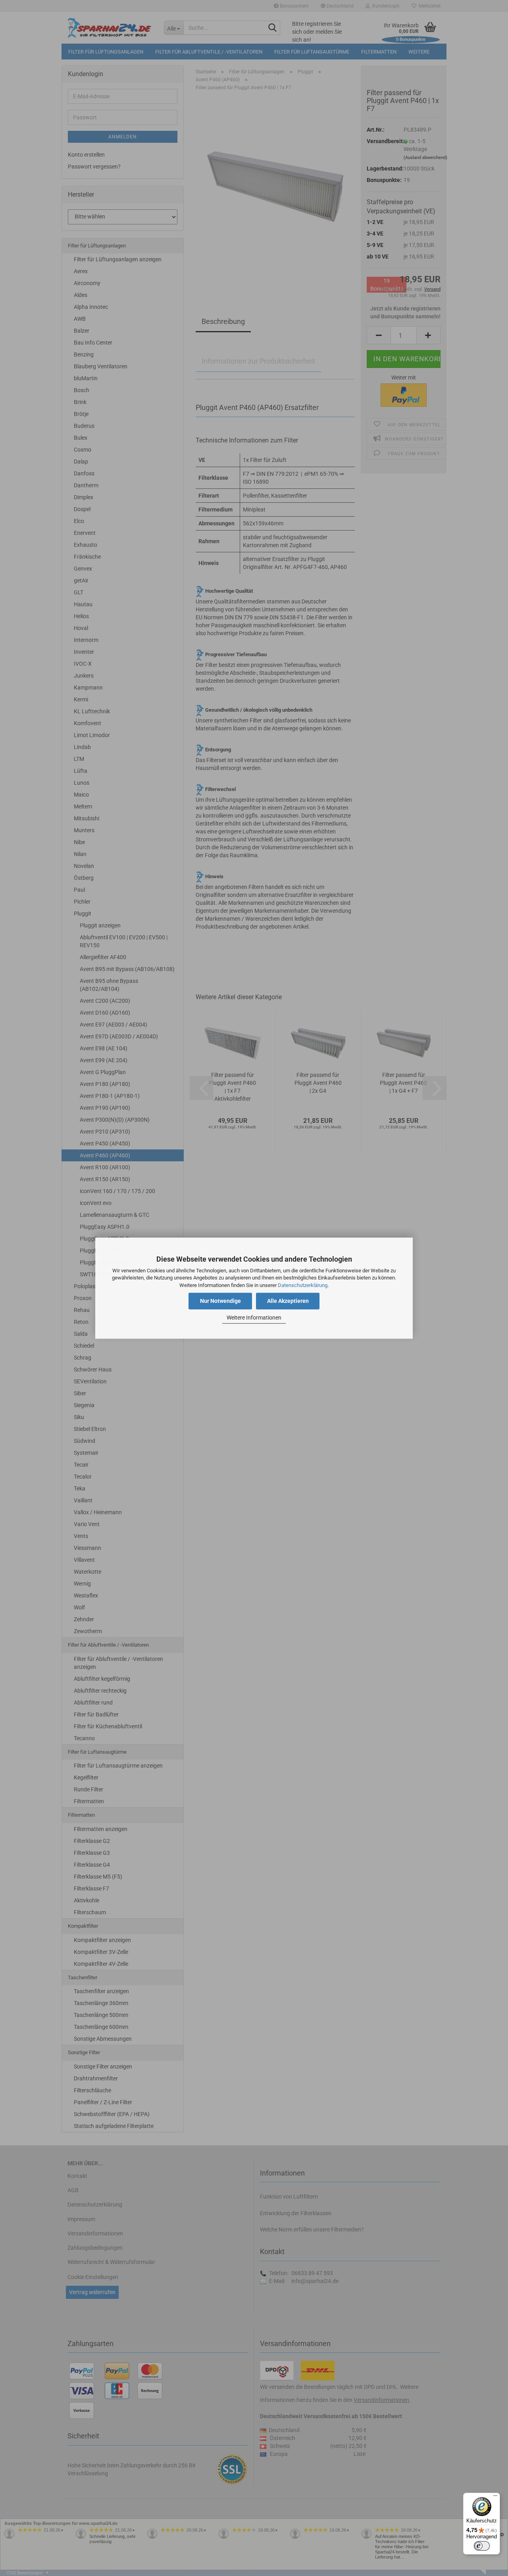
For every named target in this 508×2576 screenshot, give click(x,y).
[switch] (482, 2546)
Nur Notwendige (220, 1301)
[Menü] (495, 2497)
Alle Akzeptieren (288, 1301)
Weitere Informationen (254, 1318)
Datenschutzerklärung (303, 1285)
